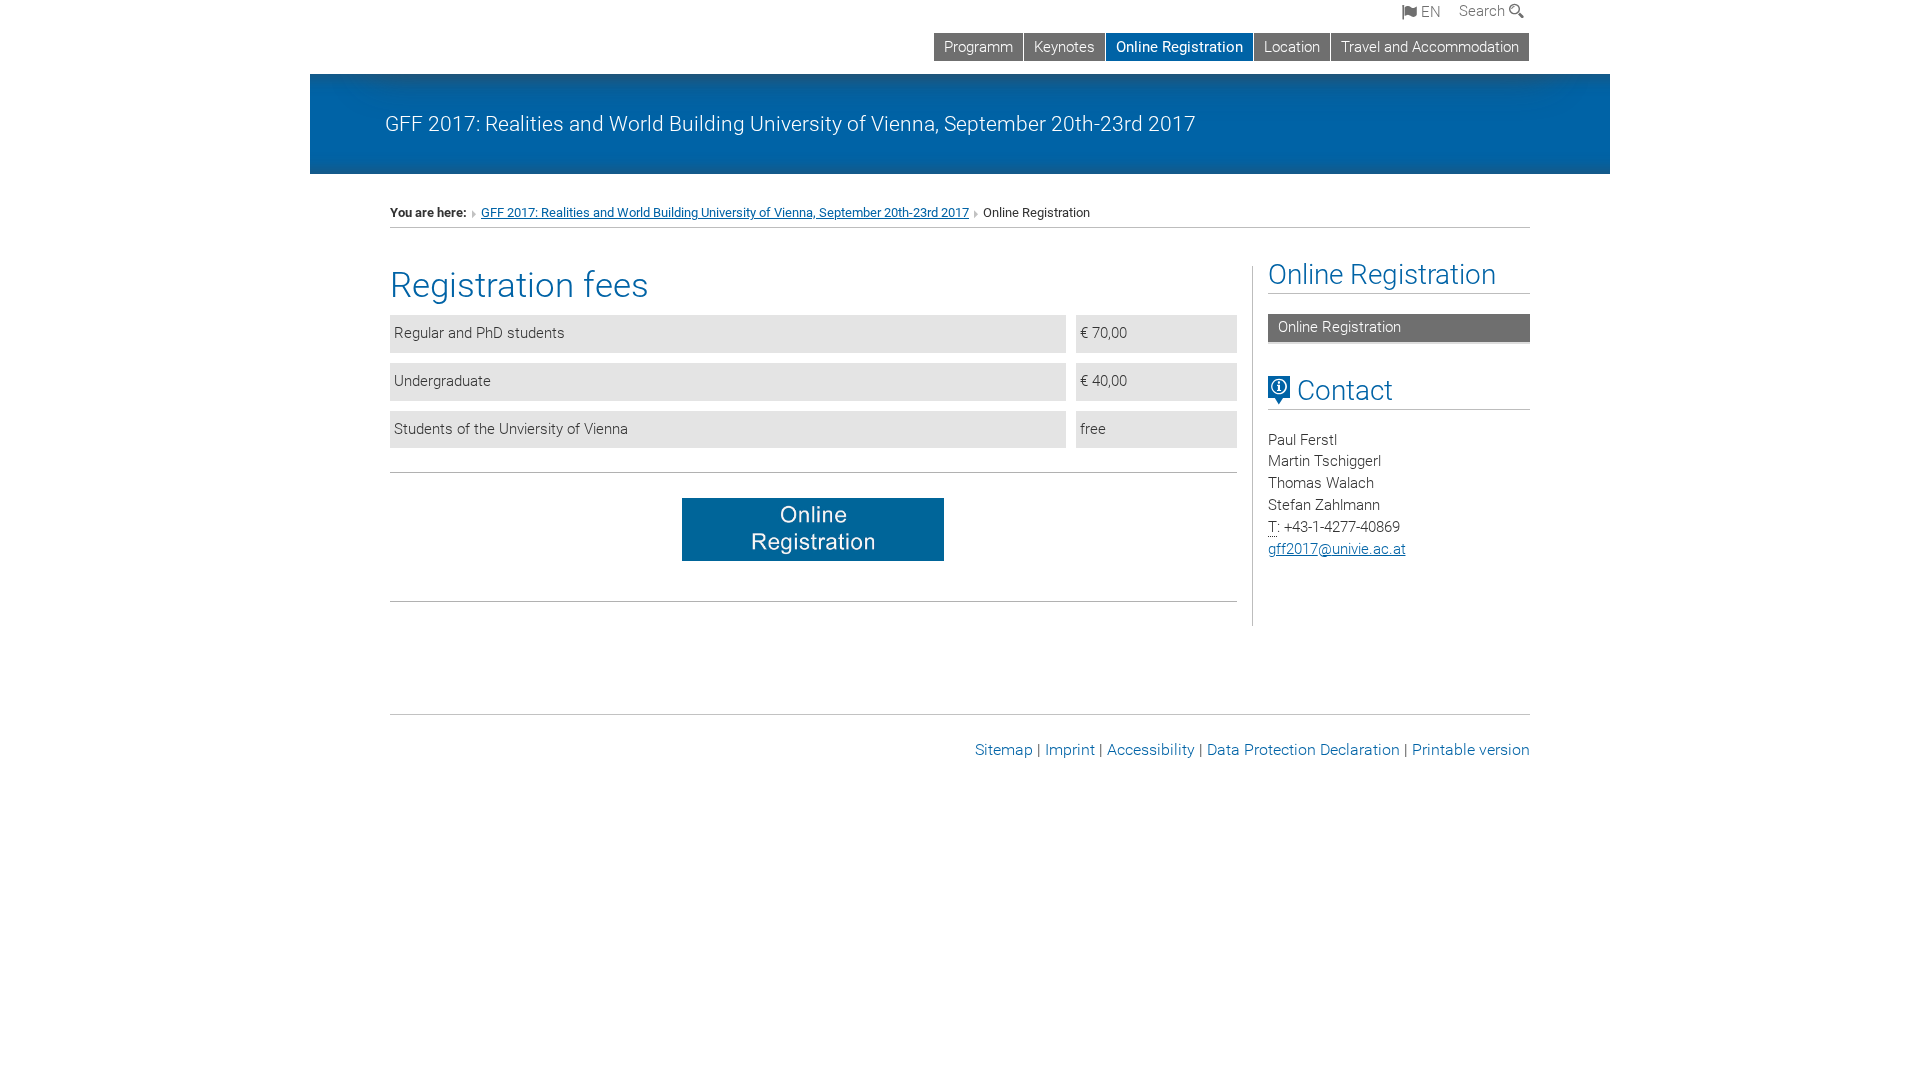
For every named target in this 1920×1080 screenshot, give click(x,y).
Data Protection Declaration (1303, 749)
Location (1292, 47)
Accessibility (1151, 749)
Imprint (1070, 749)
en (1429, 12)
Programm (978, 47)
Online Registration (1179, 47)
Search (1484, 11)
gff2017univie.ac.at (1337, 549)
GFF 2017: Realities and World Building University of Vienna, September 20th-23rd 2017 (790, 123)
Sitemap (1004, 749)
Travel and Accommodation (1430, 47)
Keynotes (1064, 47)
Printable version (1471, 749)
